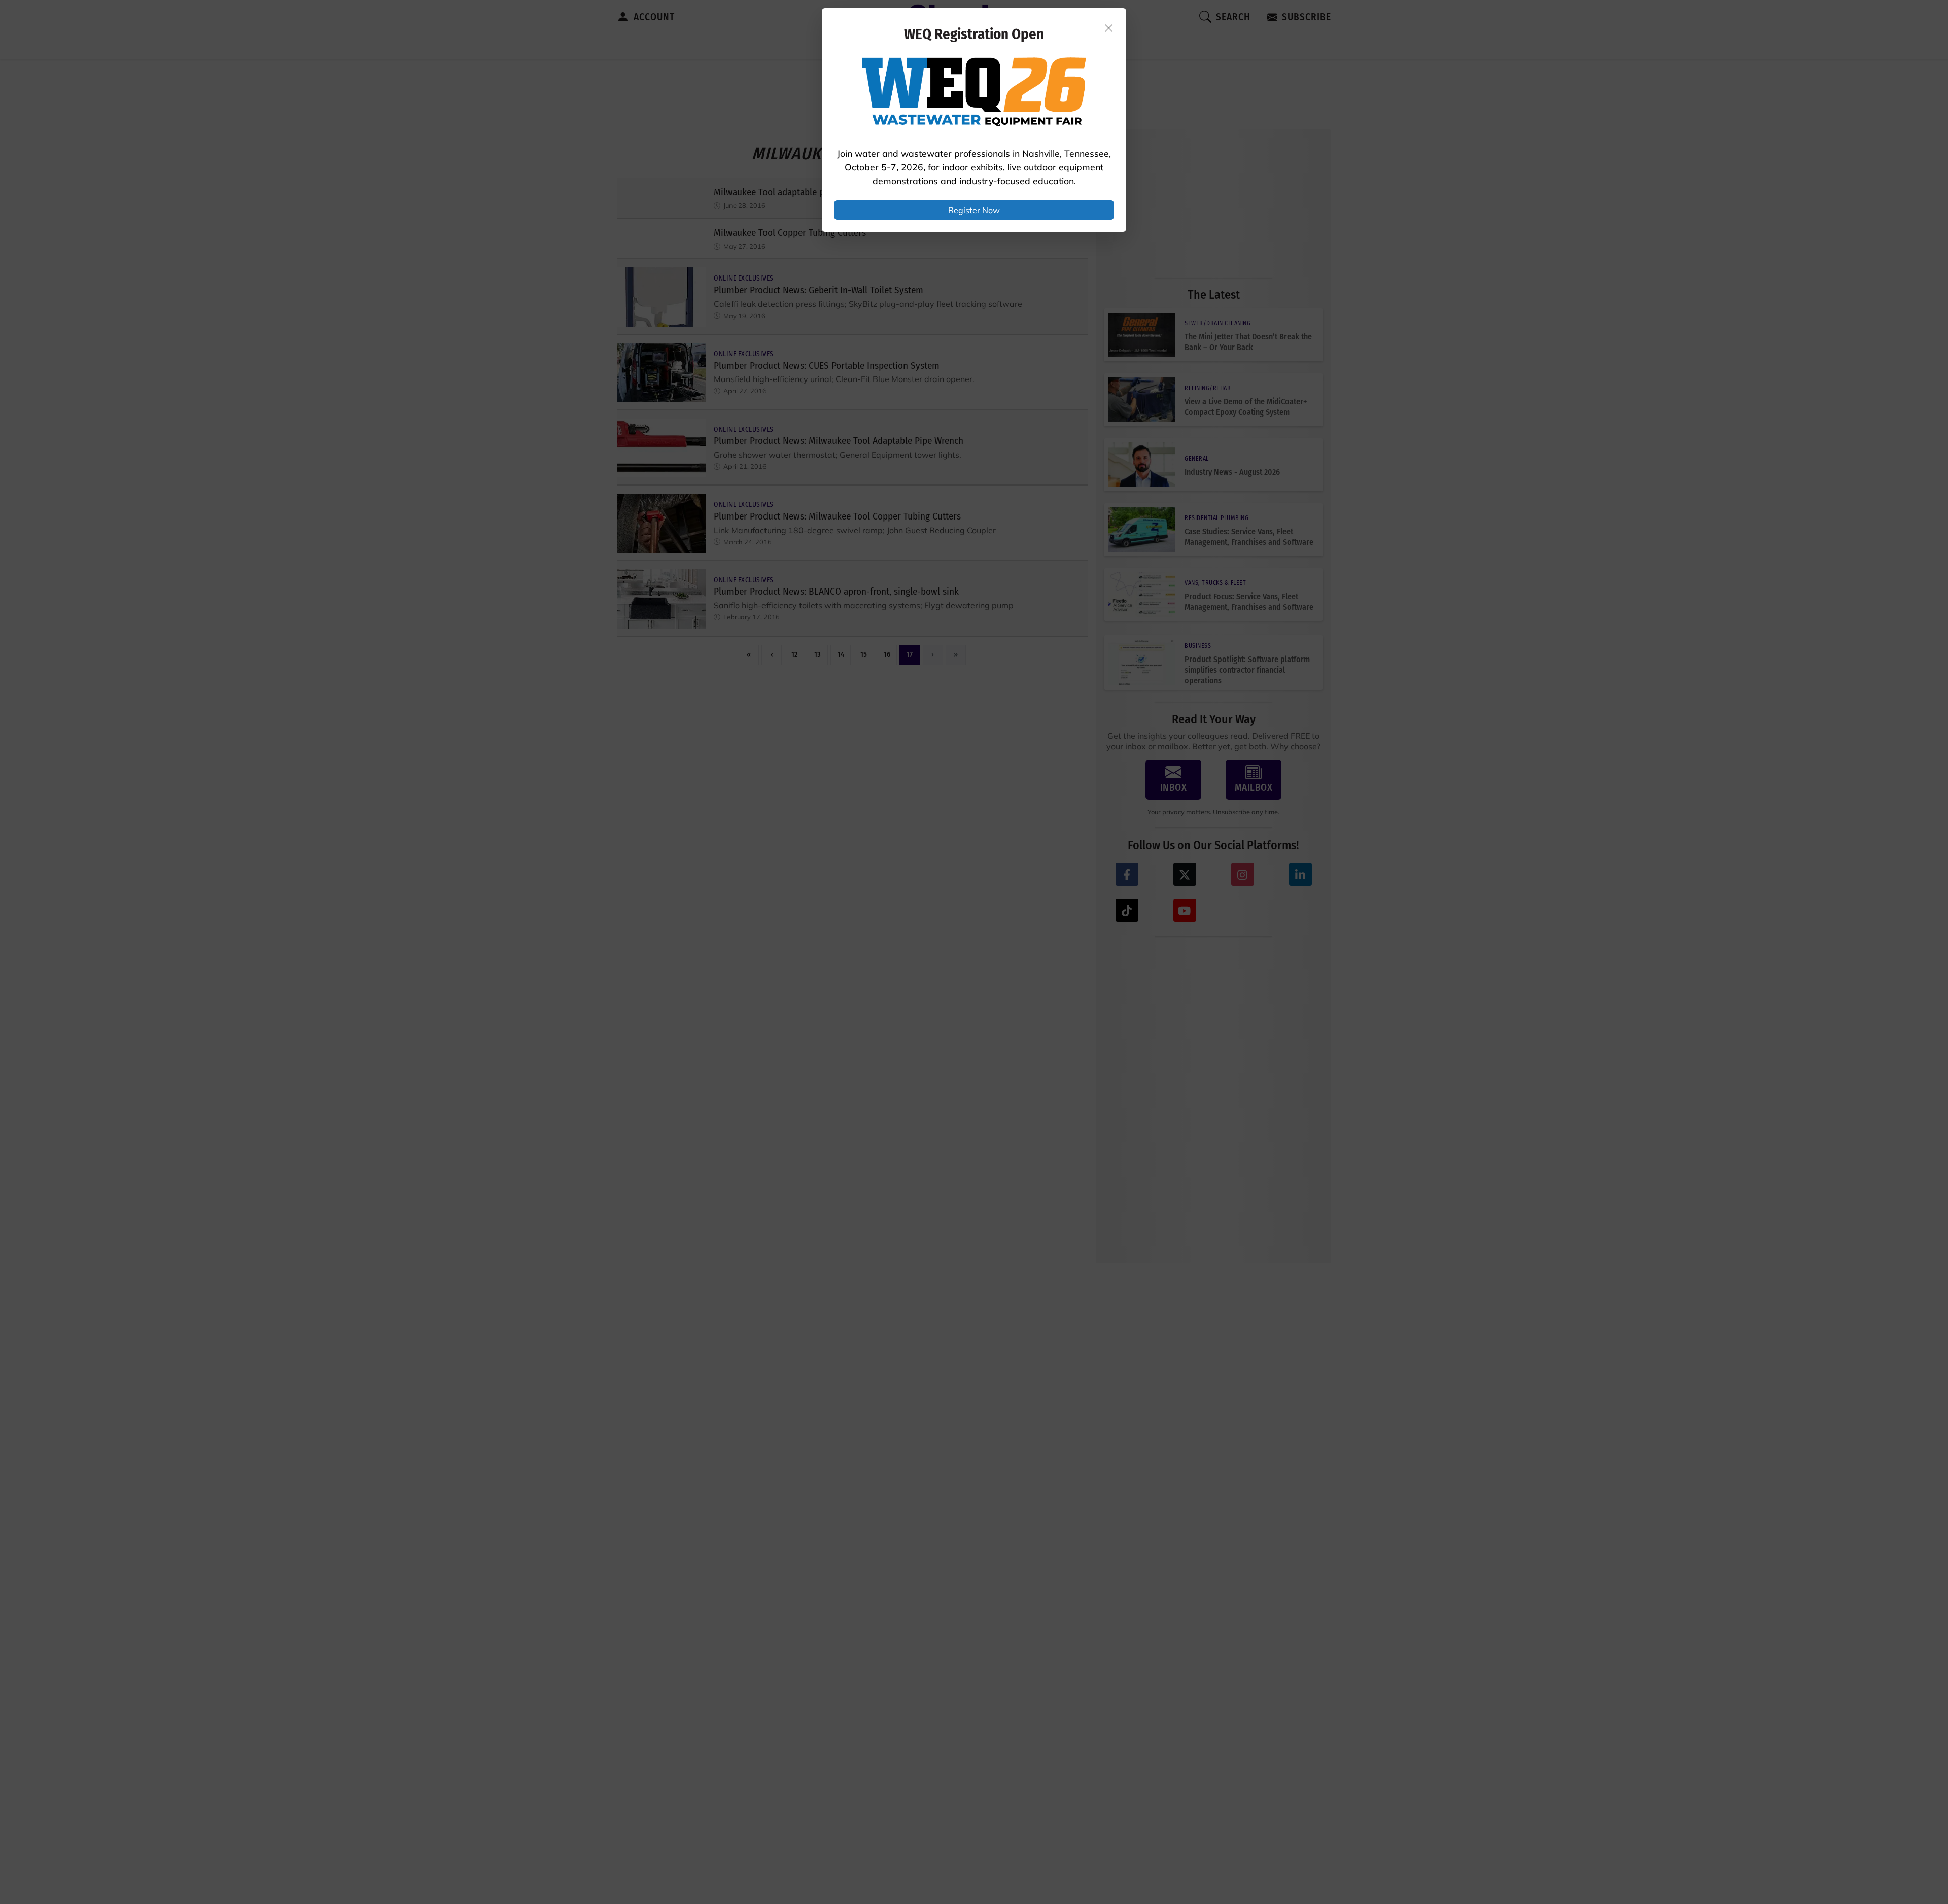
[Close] (1109, 28)
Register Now (974, 210)
